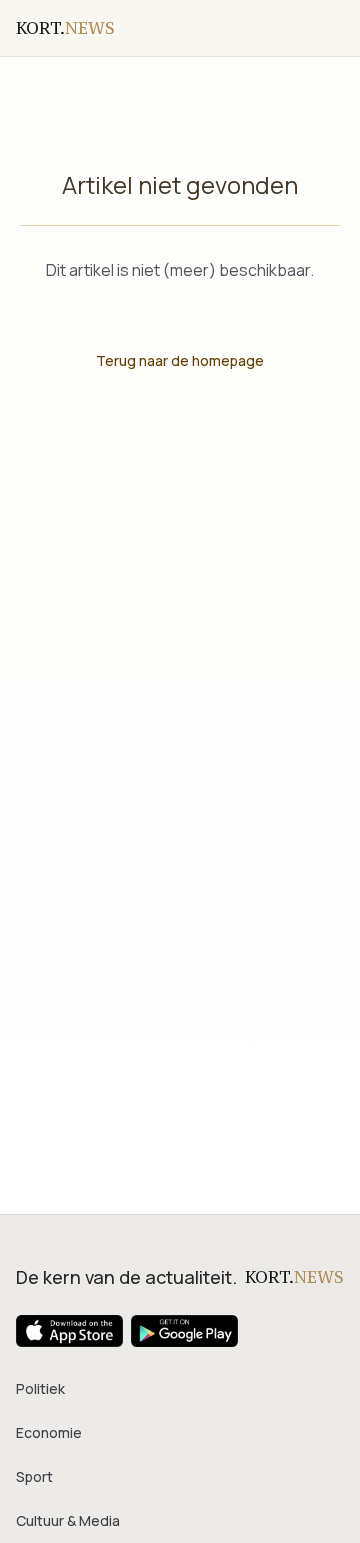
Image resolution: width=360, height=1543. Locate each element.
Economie (49, 1432)
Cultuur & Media (68, 1520)
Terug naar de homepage (180, 360)
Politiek (40, 1388)
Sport (34, 1476)
